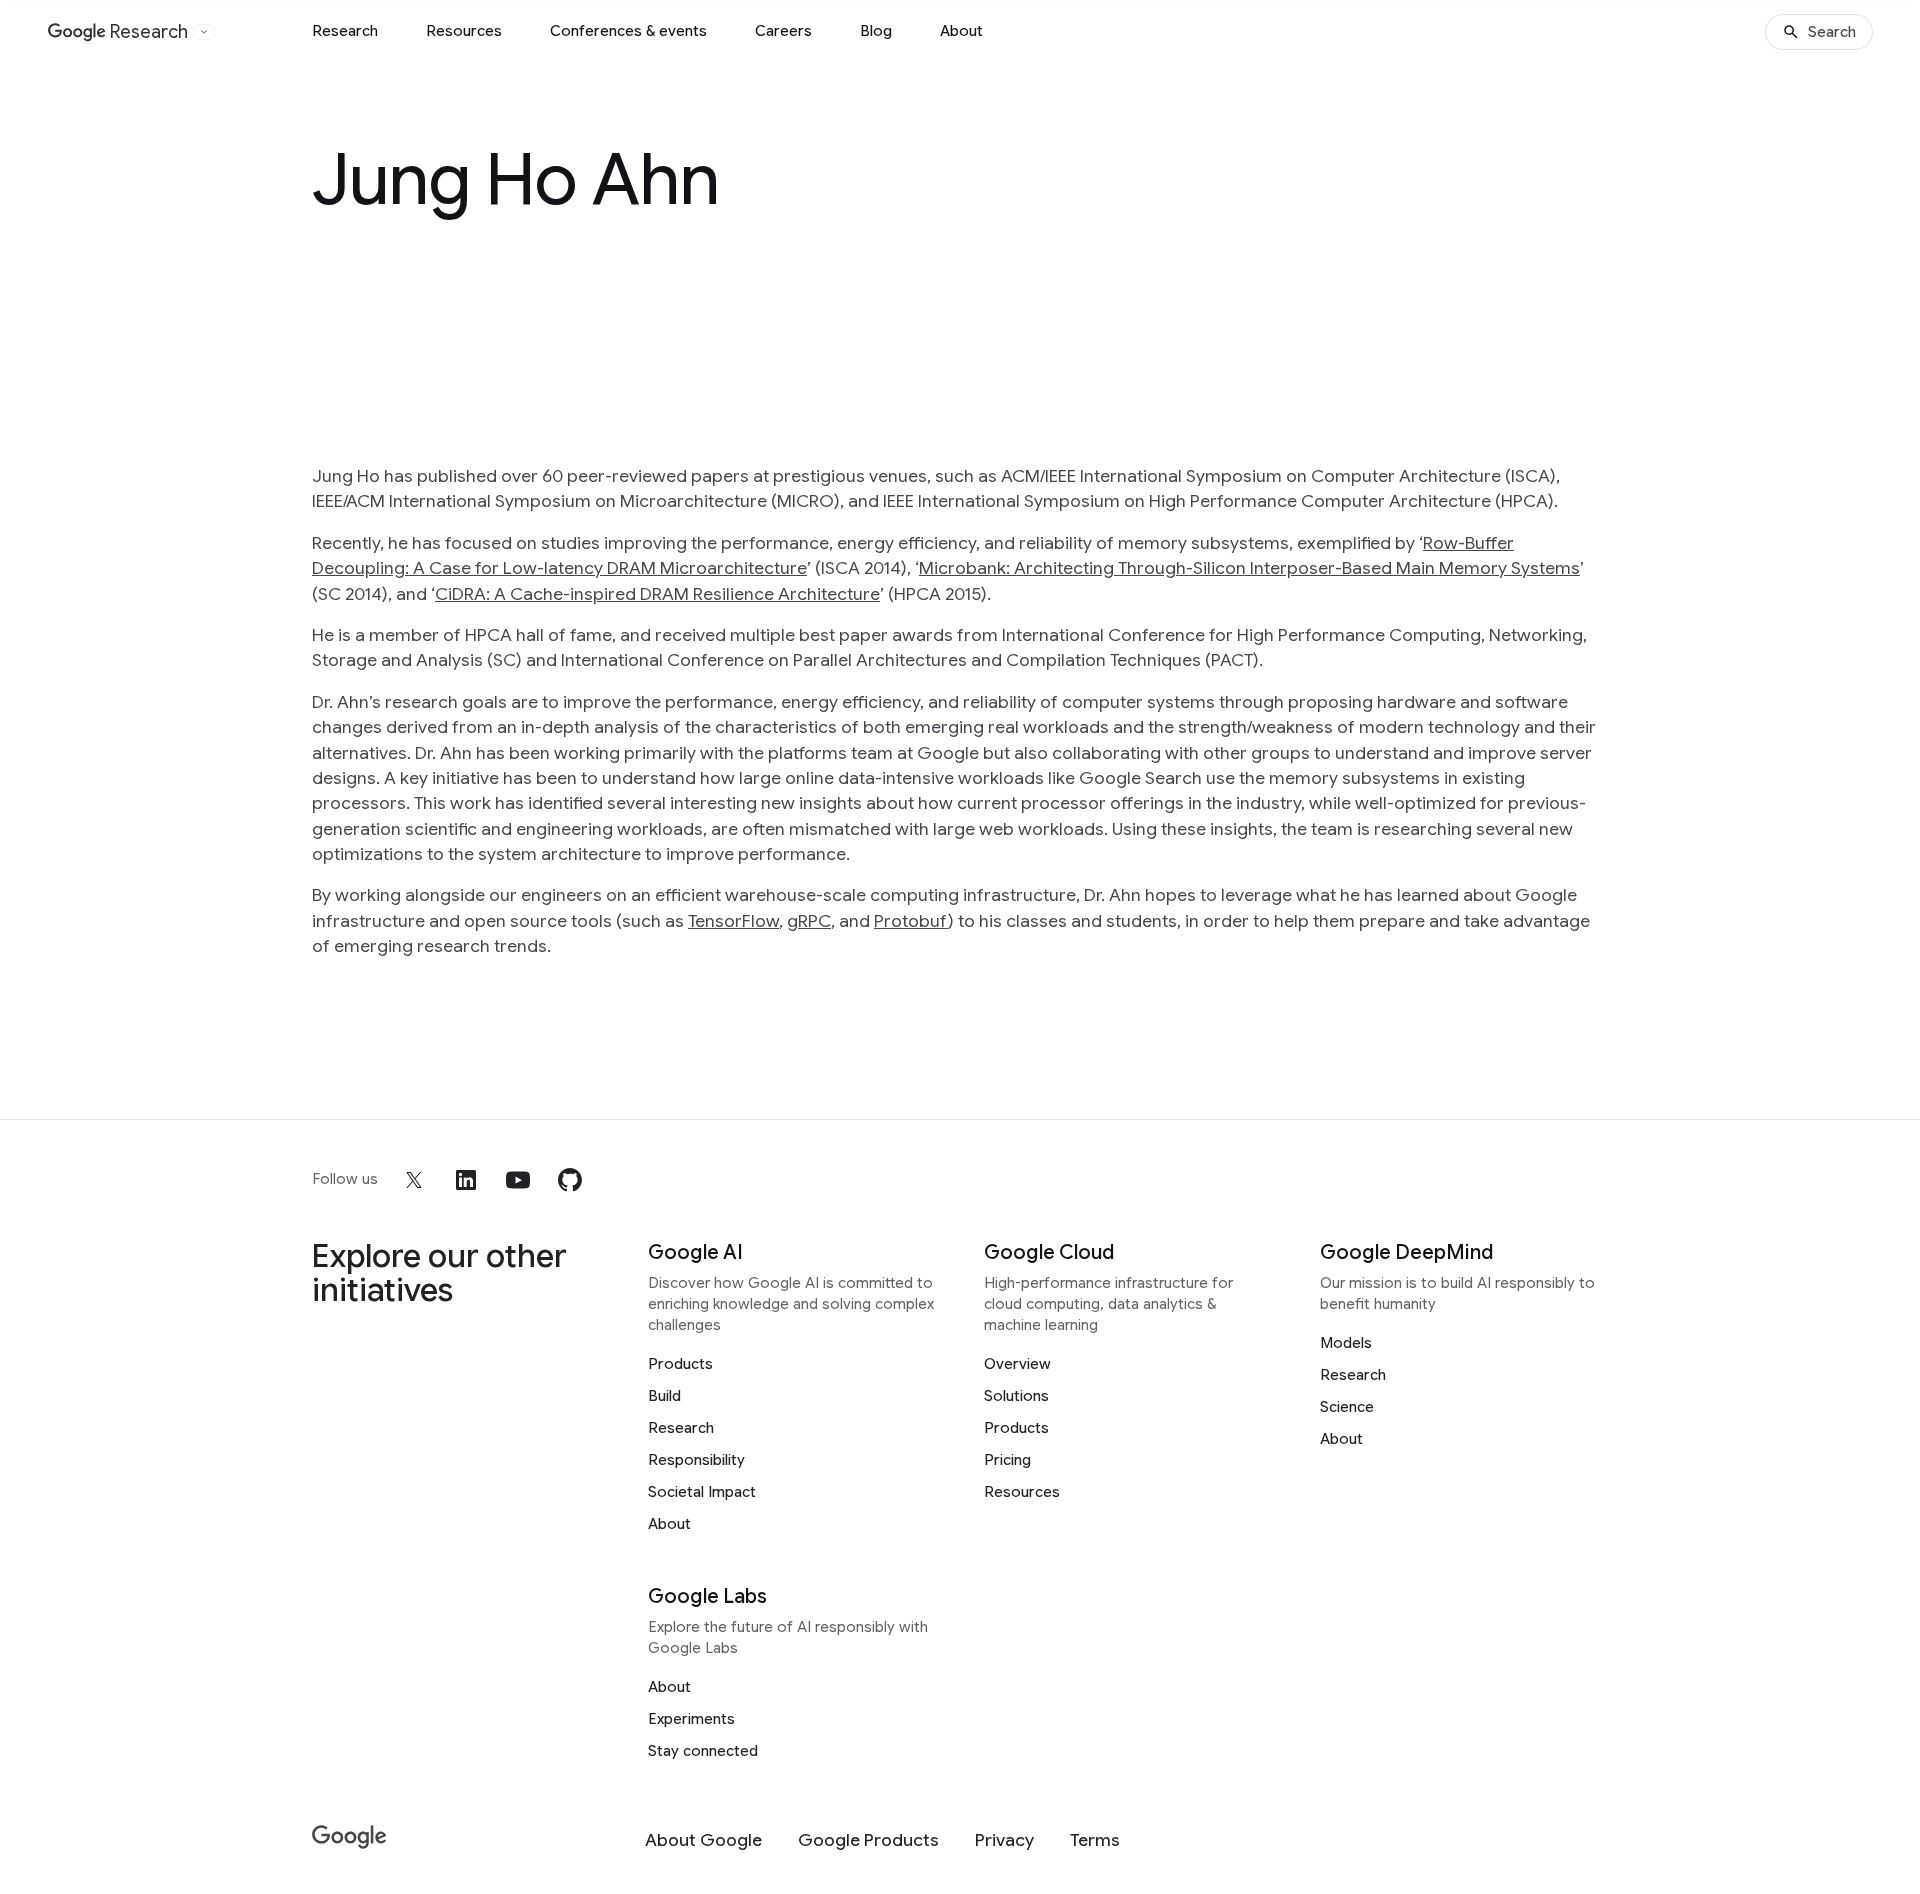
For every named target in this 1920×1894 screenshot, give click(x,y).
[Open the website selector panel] (204, 32)
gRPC (809, 921)
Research (345, 31)
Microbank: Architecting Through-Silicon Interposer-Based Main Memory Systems (1249, 568)
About (961, 31)
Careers (783, 31)
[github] (570, 1180)
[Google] (349, 1837)
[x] (414, 1180)
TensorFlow (733, 921)
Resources (464, 31)
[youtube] (518, 1180)
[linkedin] (466, 1180)
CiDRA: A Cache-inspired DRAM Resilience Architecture (657, 594)
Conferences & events (628, 31)
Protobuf (911, 921)
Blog (876, 31)
